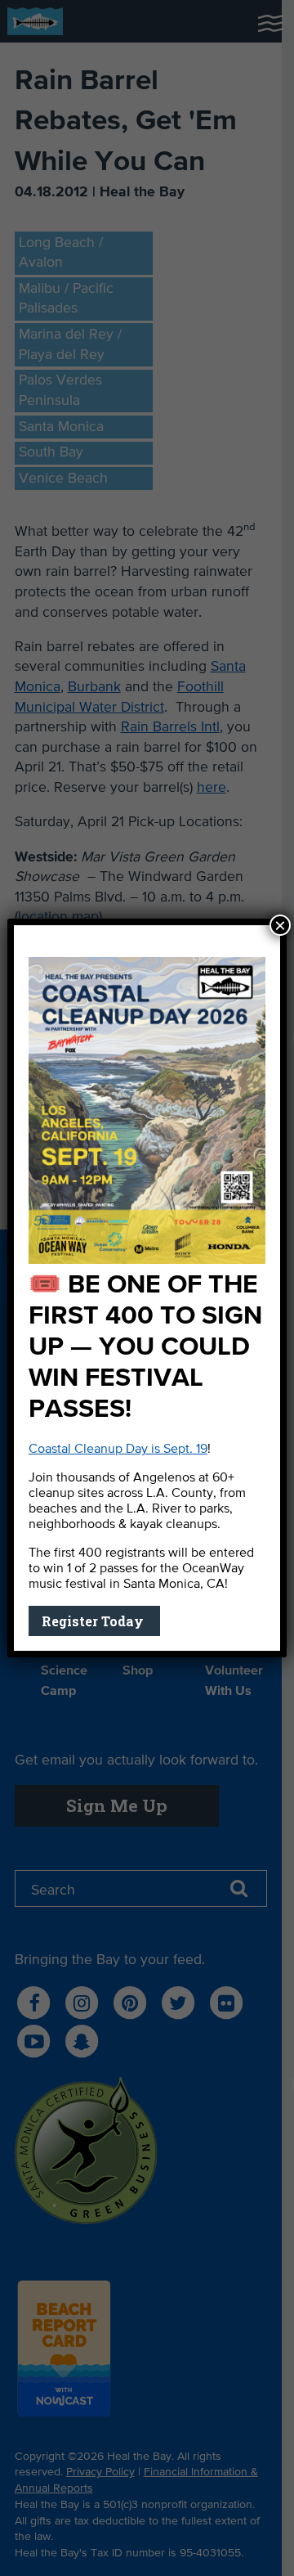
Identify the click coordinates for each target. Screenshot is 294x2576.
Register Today (94, 1621)
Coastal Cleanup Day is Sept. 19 (118, 1450)
